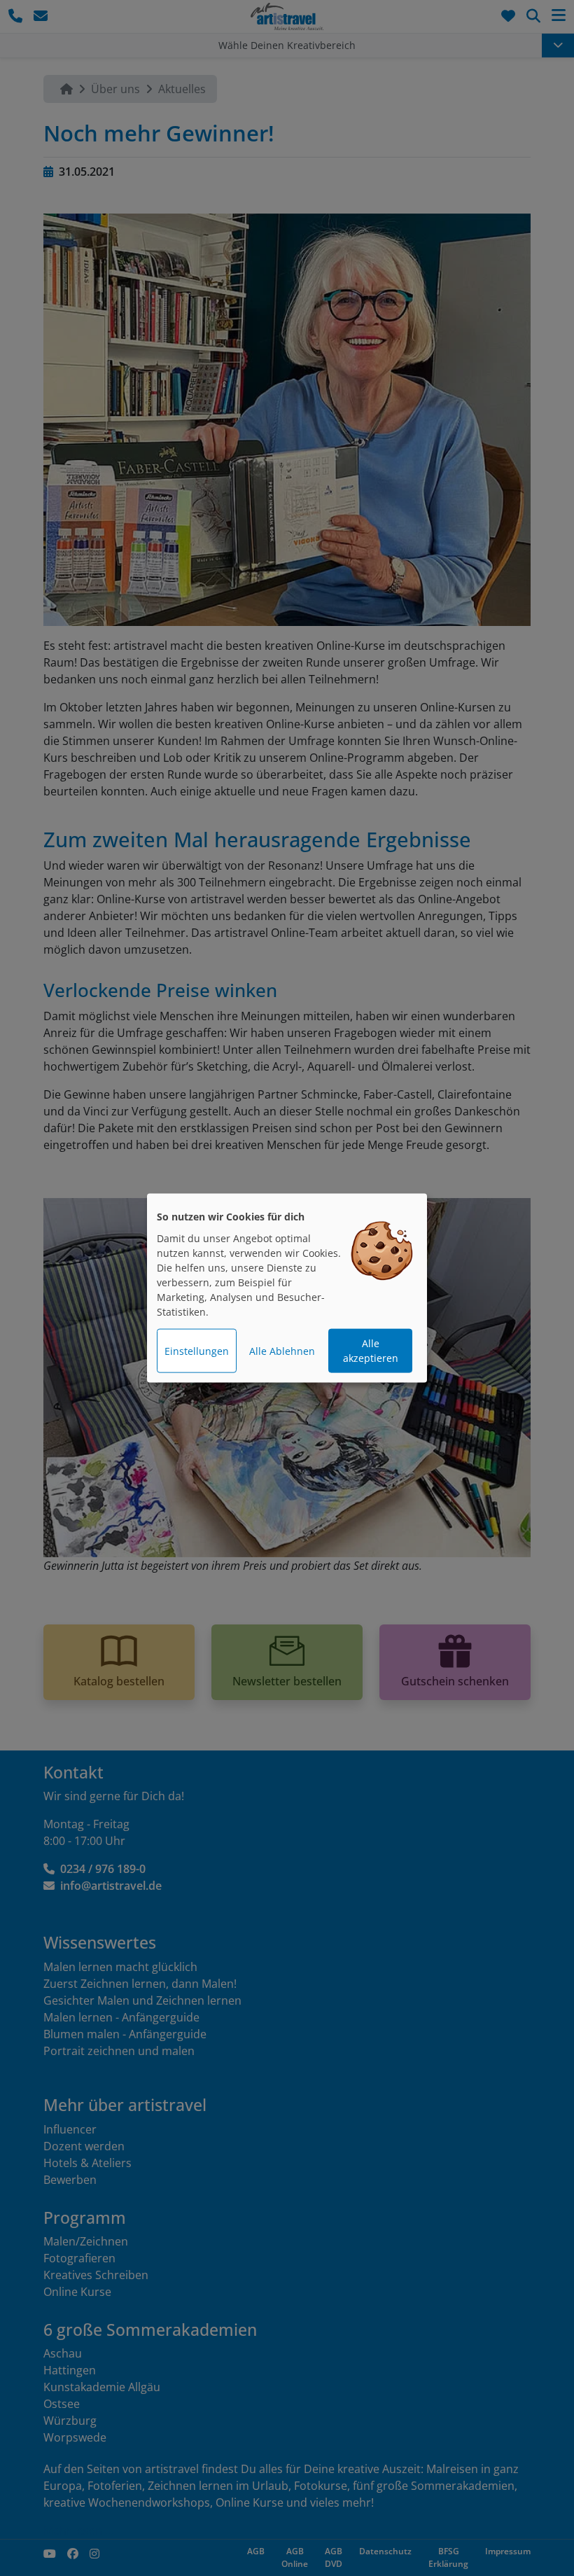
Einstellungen (197, 1351)
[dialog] (287, 1288)
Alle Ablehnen (282, 1351)
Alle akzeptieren (371, 1351)
